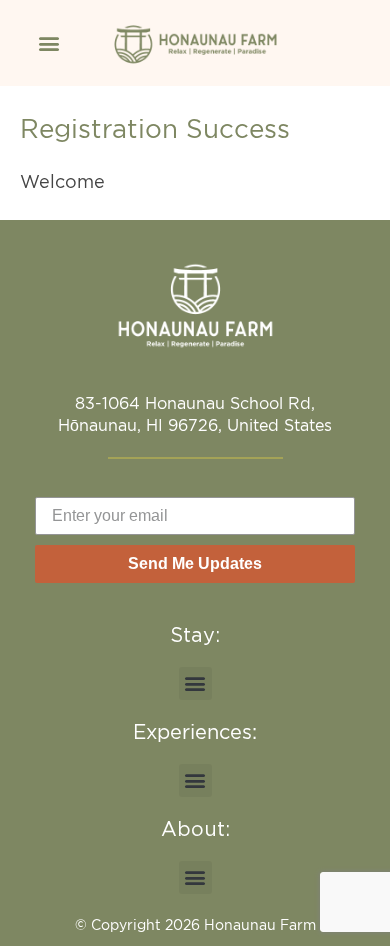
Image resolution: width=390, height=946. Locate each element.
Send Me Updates (195, 563)
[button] (48, 42)
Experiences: (195, 731)
